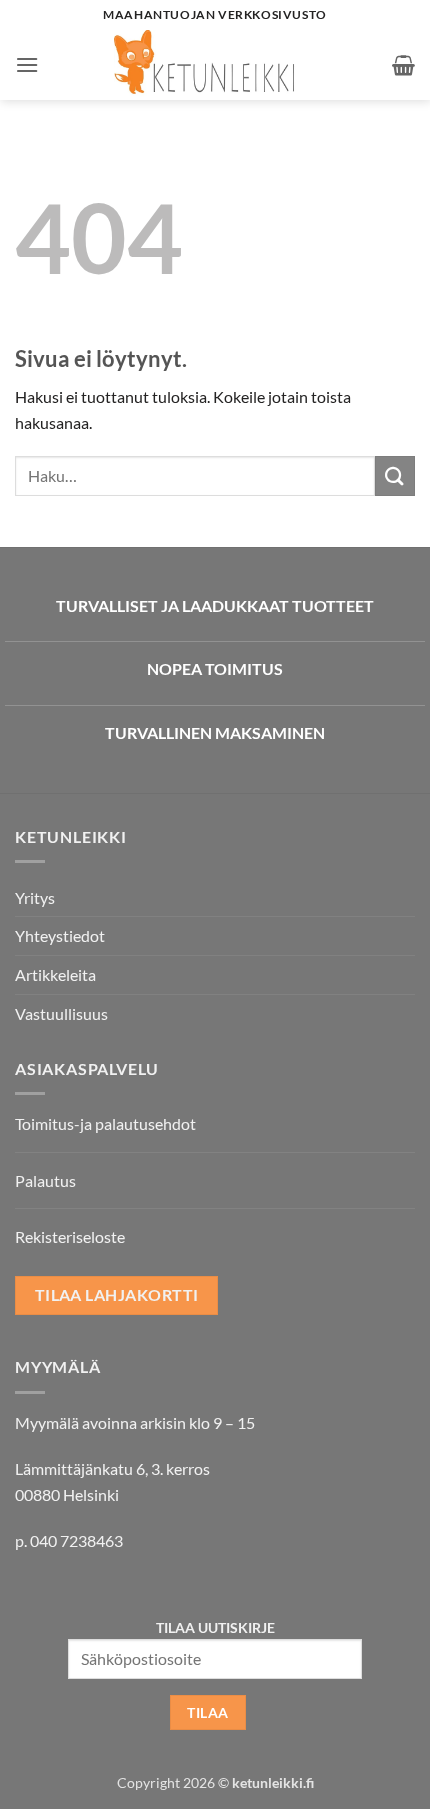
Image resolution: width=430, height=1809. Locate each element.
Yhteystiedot (60, 935)
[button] (27, 64)
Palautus (45, 1180)
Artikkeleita (55, 974)
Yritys (35, 897)
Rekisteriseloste (70, 1236)
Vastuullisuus (61, 1013)
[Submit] (395, 475)
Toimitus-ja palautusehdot (105, 1123)
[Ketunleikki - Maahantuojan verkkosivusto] (215, 65)
